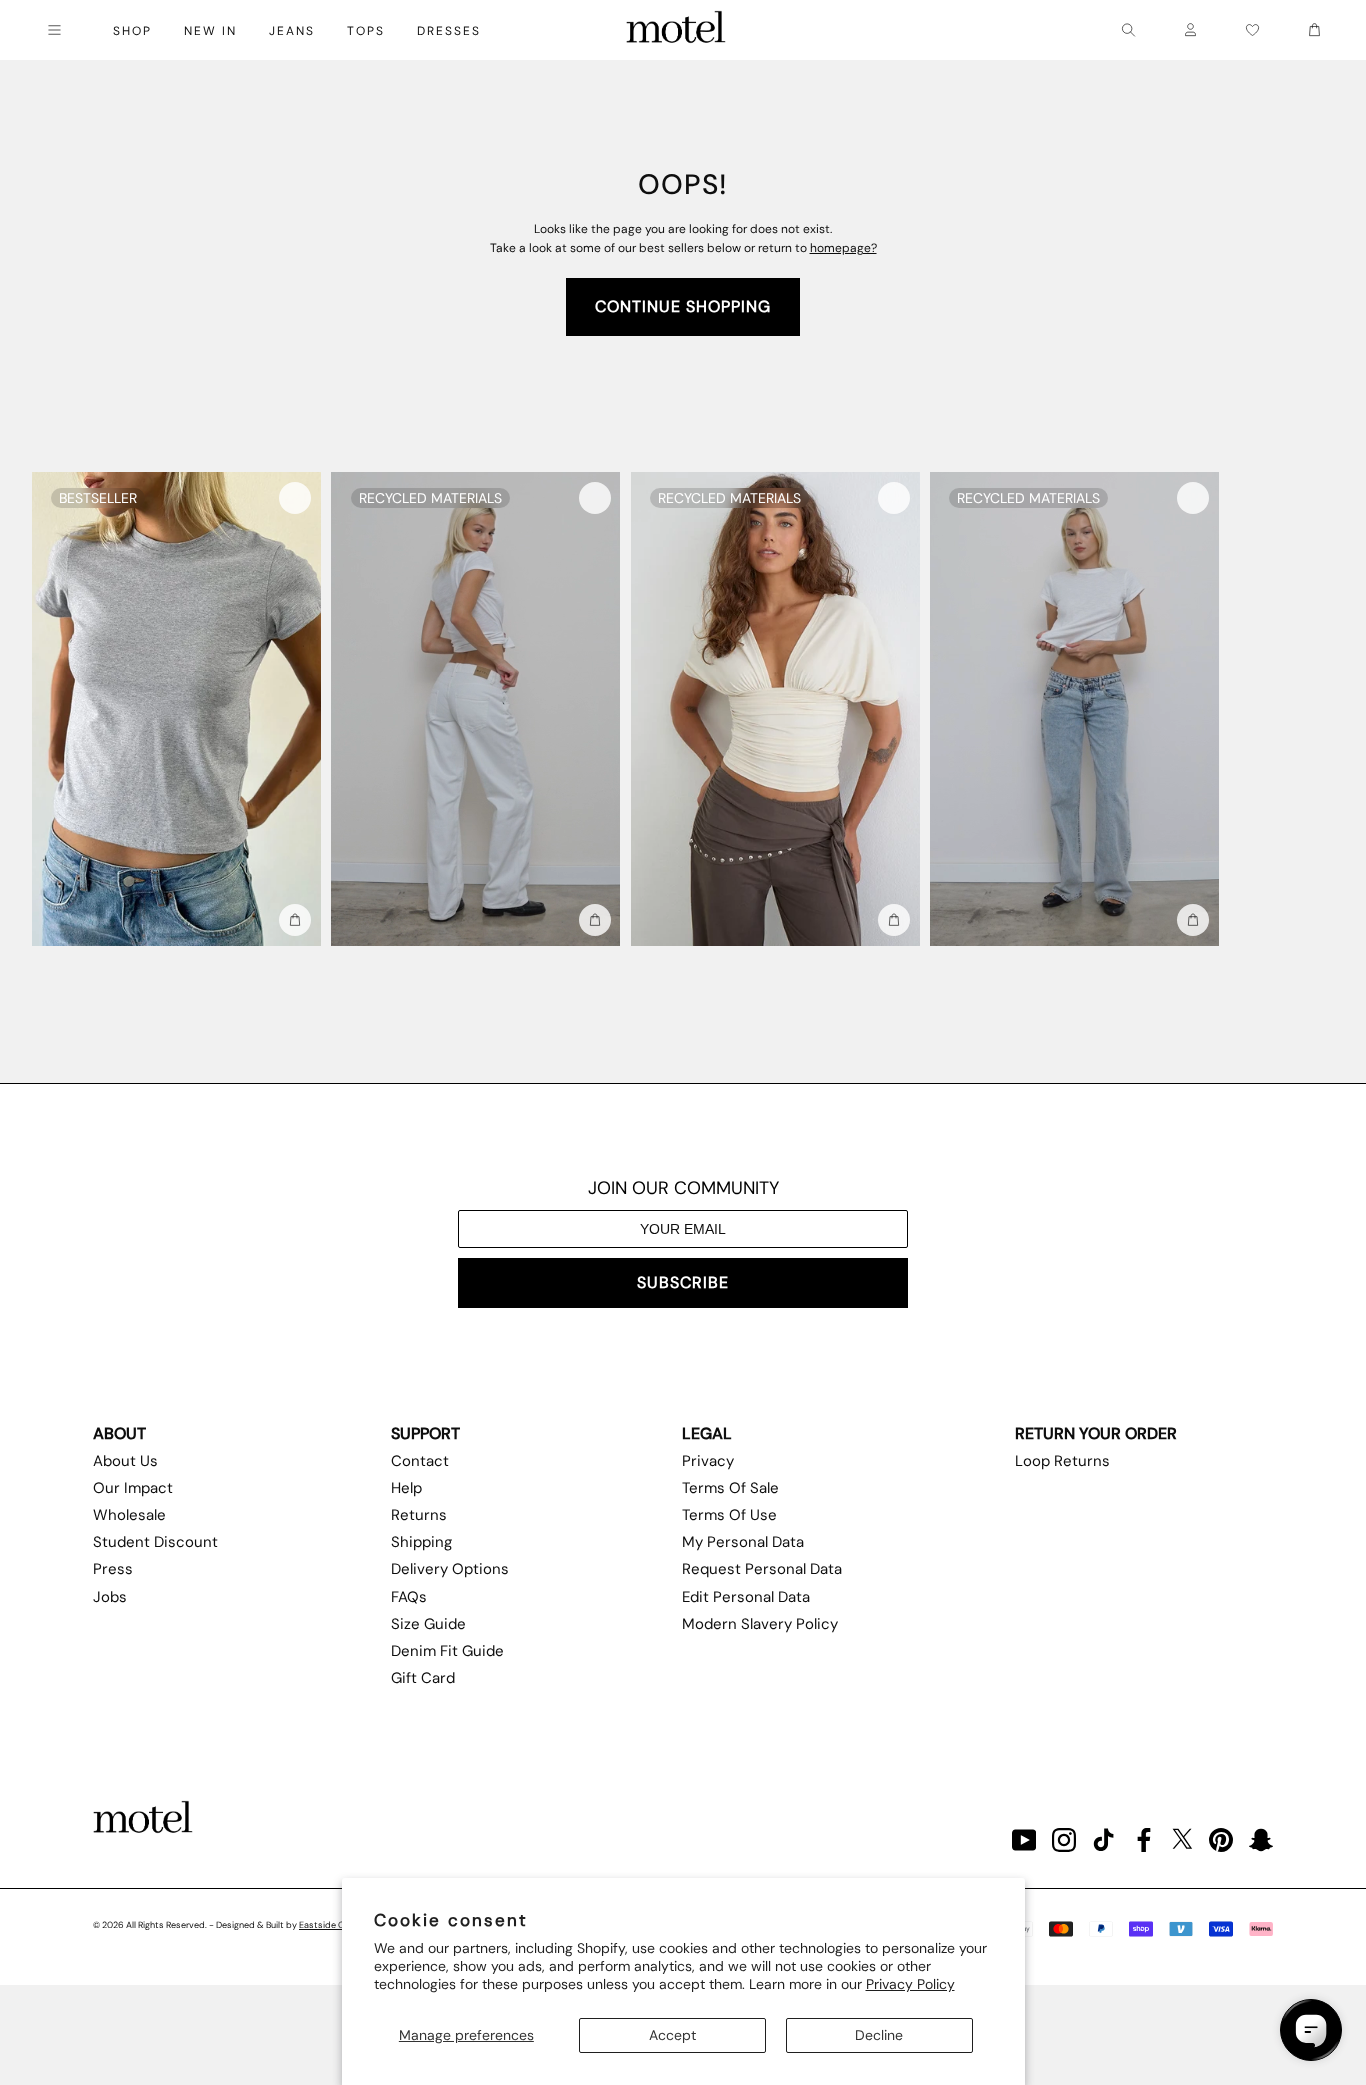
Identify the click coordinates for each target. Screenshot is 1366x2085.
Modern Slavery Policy (760, 1624)
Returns (419, 1515)
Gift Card (423, 1678)
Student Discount (155, 1542)
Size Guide (428, 1624)
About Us (125, 1461)
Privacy (708, 1461)
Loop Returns (1062, 1461)
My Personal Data (743, 1542)
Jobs (110, 1597)
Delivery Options (450, 1569)
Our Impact (133, 1488)
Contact (420, 1461)
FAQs (409, 1597)
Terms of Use (729, 1515)
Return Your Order (1096, 1433)
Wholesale (129, 1515)
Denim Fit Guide (447, 1651)
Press (113, 1569)
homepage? (843, 248)
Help (406, 1488)
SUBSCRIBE (683, 1282)
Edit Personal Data (746, 1597)
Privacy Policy (910, 1984)
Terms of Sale (730, 1488)
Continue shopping (683, 306)
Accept (672, 2035)
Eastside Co (324, 1925)
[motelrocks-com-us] (676, 30)
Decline (879, 2035)
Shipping (421, 1542)
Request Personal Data (762, 1569)
